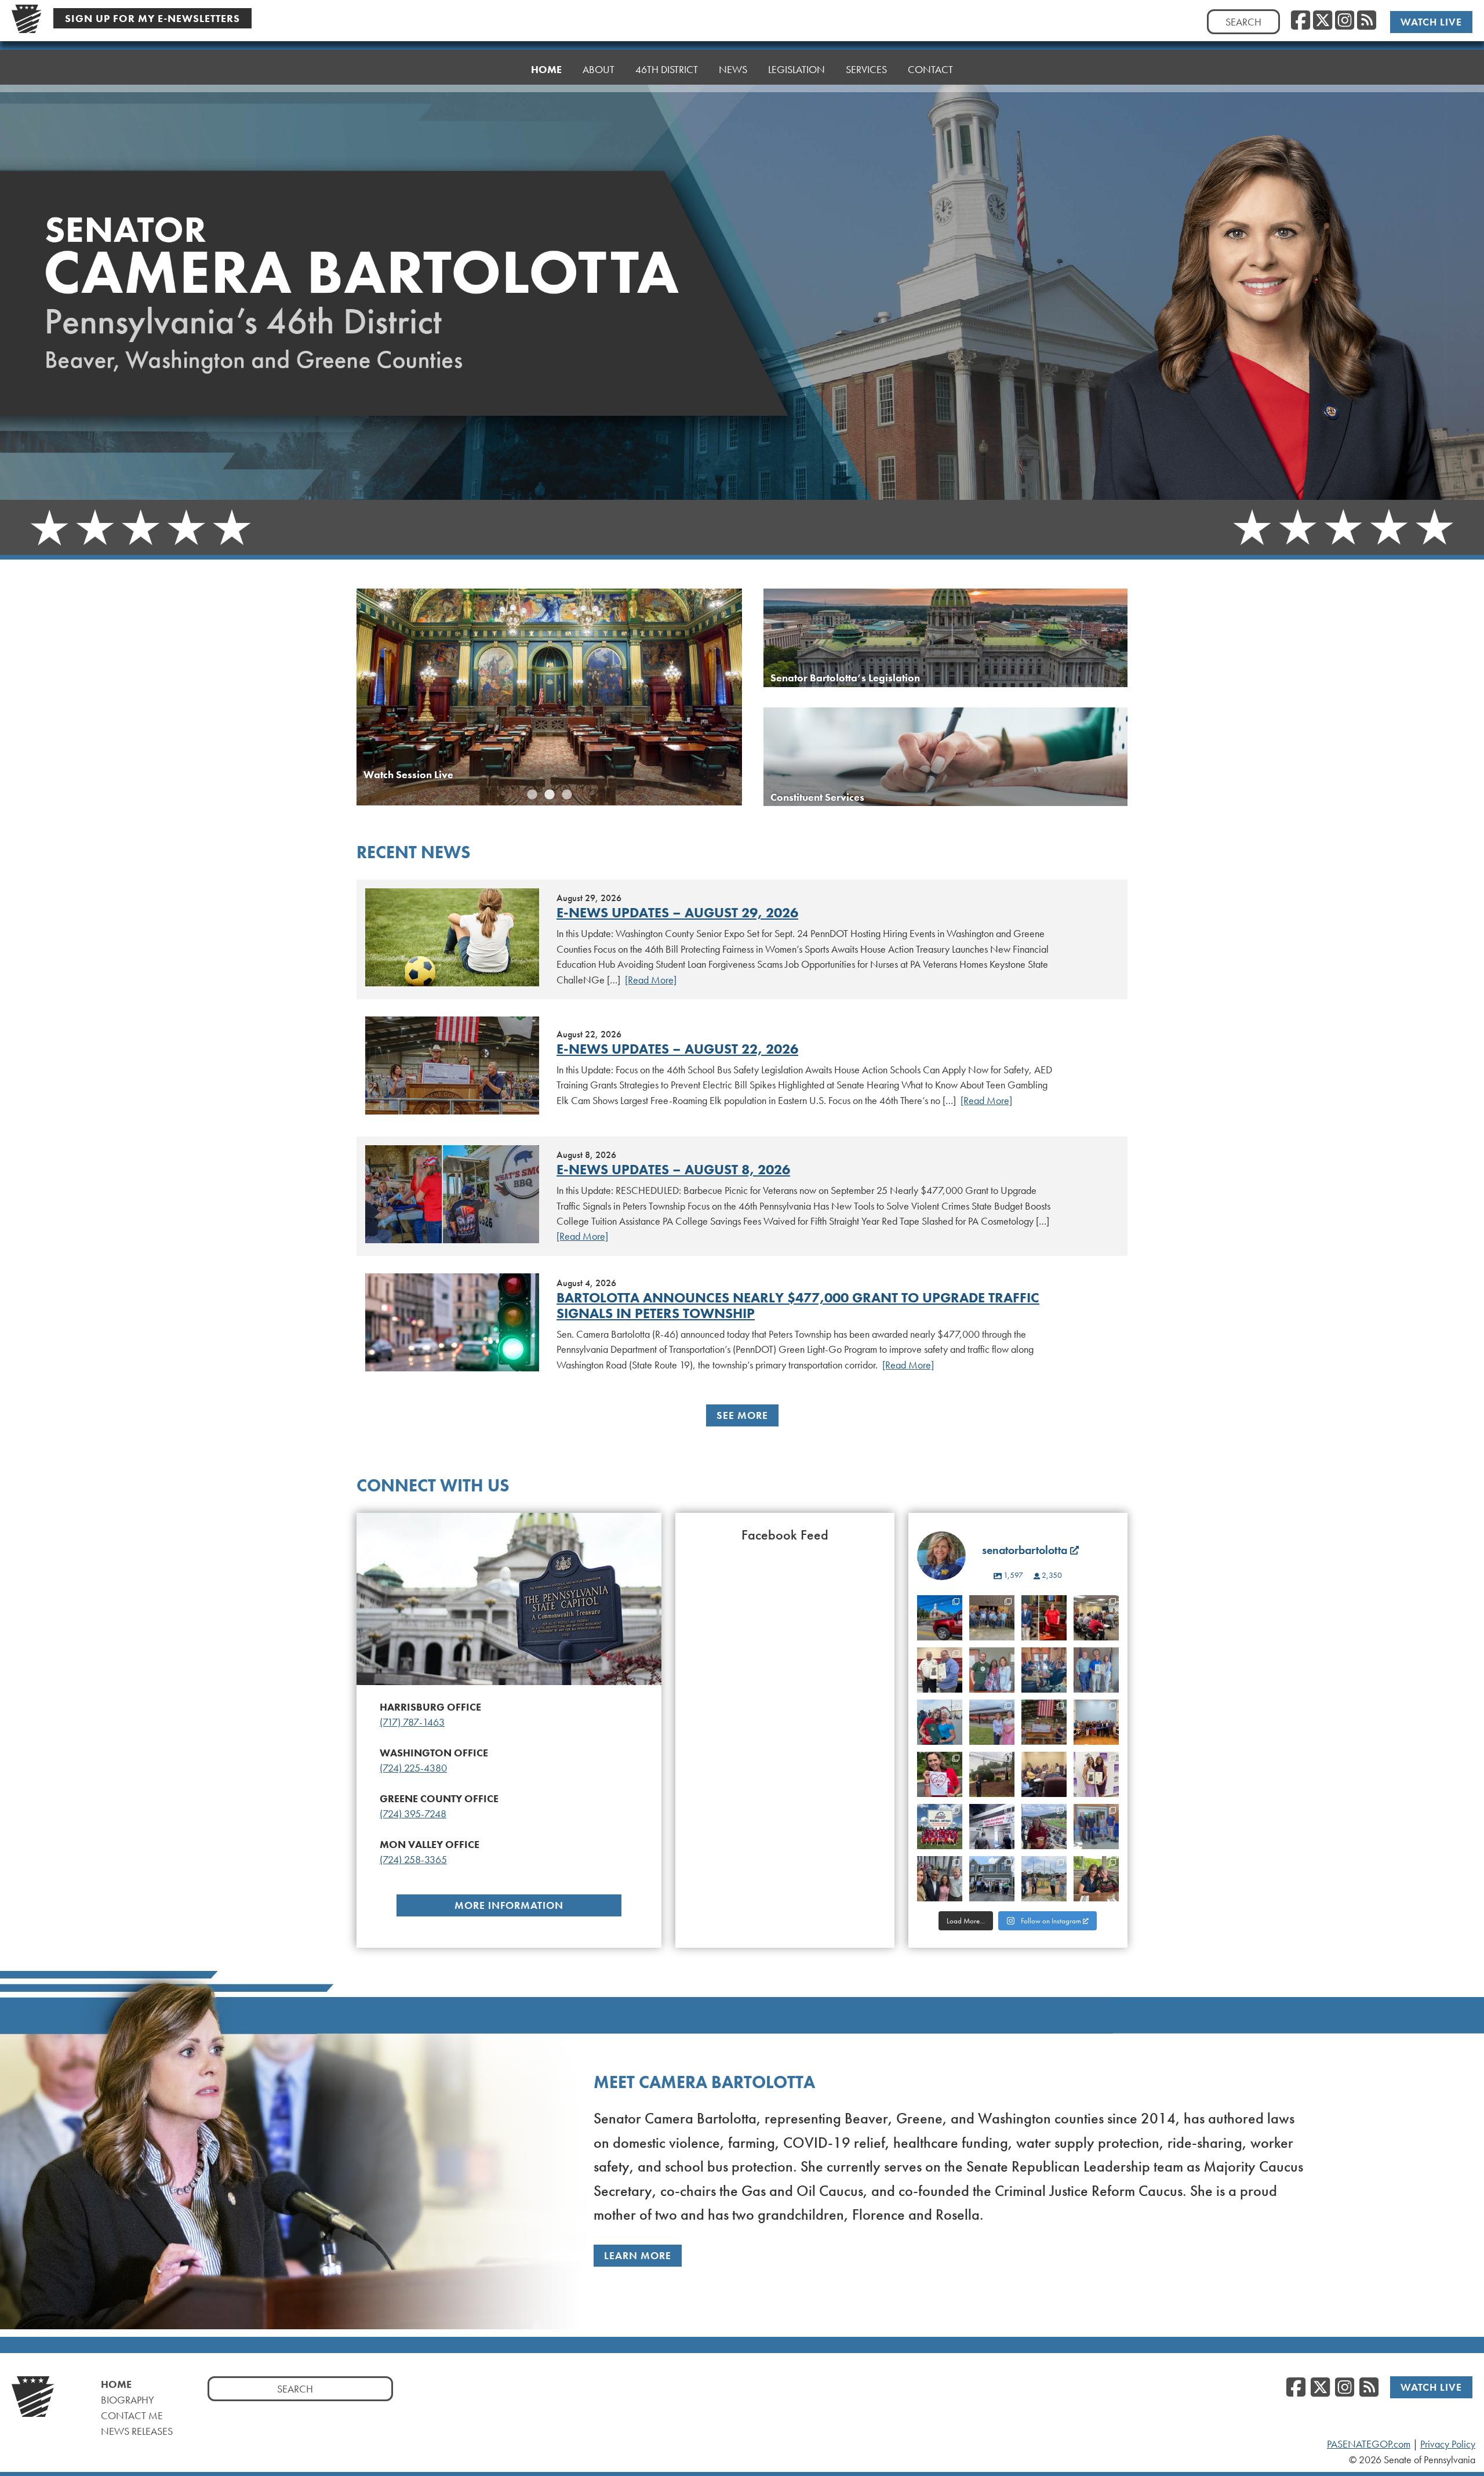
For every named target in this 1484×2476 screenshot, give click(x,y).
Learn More (638, 2255)
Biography (128, 2400)
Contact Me (132, 2415)
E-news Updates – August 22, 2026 (677, 1049)
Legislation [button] (796, 69)
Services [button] (866, 69)
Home (546, 69)
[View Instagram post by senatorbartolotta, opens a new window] (951, 1633)
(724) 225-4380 (413, 1768)
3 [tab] (567, 795)
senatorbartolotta (940, 1612)
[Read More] (651, 980)
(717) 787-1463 (412, 1722)
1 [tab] (532, 795)
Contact (930, 69)
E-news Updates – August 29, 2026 (677, 912)
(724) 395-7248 (413, 1814)
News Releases (137, 2431)
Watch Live (1431, 22)
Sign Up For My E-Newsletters (152, 18)
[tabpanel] (549, 697)
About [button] (599, 69)
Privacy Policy (1448, 2444)
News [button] (733, 69)
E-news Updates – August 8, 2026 (673, 1169)
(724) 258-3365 (413, 1860)
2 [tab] (550, 795)
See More (742, 1415)
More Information (509, 1905)
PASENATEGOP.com (1369, 2444)
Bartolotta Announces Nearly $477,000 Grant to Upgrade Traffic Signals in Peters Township (798, 1305)
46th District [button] (667, 69)
